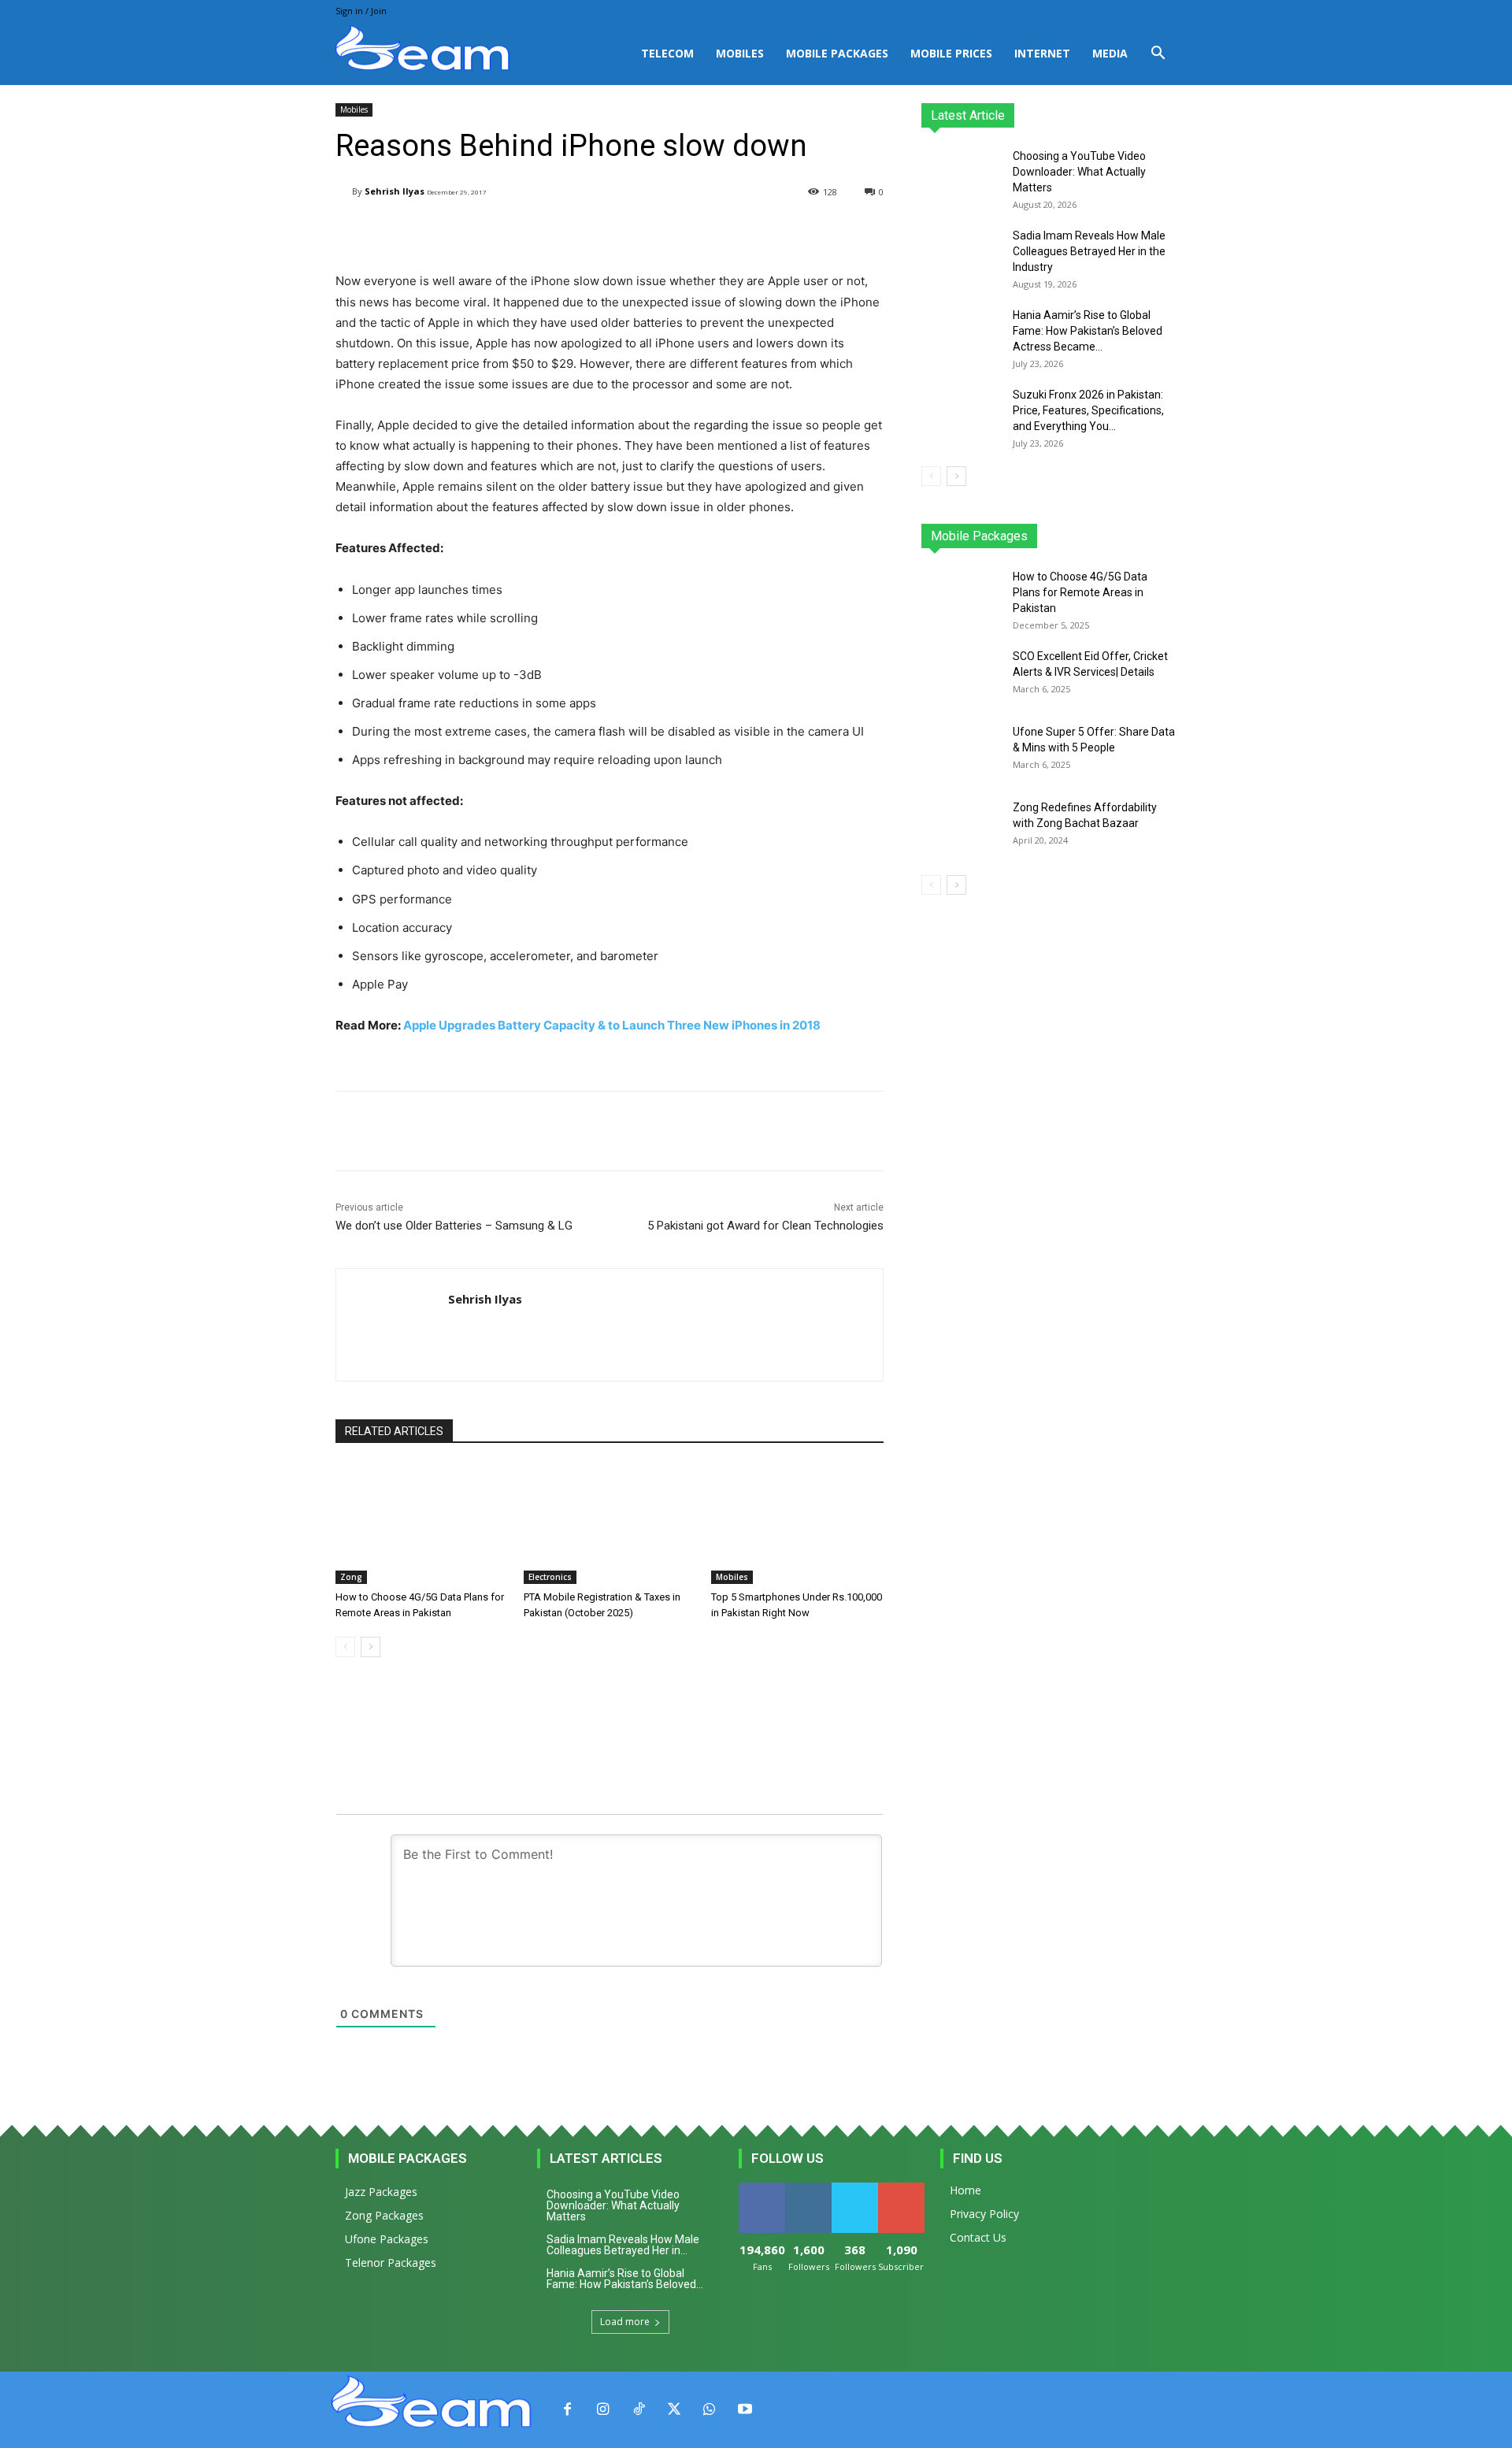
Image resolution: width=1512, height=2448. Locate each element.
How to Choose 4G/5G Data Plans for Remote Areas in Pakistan (1080, 592)
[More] (734, 232)
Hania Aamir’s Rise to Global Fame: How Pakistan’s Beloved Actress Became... (1088, 331)
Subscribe (902, 2188)
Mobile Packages (837, 53)
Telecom (667, 53)
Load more (625, 2322)
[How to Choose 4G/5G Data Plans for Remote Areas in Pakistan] (422, 1524)
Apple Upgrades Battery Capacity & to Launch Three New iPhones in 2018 (612, 1025)
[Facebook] (567, 2410)
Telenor (1028, 536)
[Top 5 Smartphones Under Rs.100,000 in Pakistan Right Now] (797, 1524)
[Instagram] (603, 2410)
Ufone (1121, 536)
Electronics (550, 1577)
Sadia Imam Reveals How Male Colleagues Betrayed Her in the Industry (1089, 251)
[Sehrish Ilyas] (344, 192)
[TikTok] (638, 2410)
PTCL (1165, 536)
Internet (1042, 53)
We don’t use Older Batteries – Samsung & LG (454, 1226)
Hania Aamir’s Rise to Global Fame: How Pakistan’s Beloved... (625, 2279)
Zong (351, 1577)
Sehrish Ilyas (395, 191)
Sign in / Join (361, 11)
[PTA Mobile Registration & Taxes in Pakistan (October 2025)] (610, 1524)
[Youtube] (745, 2410)
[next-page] (371, 1647)
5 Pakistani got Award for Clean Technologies (765, 1226)
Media (1110, 53)
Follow (808, 2188)
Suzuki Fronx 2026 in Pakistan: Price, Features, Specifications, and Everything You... (1088, 410)
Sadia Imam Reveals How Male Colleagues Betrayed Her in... (623, 2245)
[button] (1158, 55)
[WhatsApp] (709, 2410)
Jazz (981, 536)
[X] (674, 2410)
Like (762, 2188)
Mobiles (740, 53)
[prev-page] (345, 1647)
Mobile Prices (951, 53)
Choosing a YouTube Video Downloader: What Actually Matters (1079, 172)
